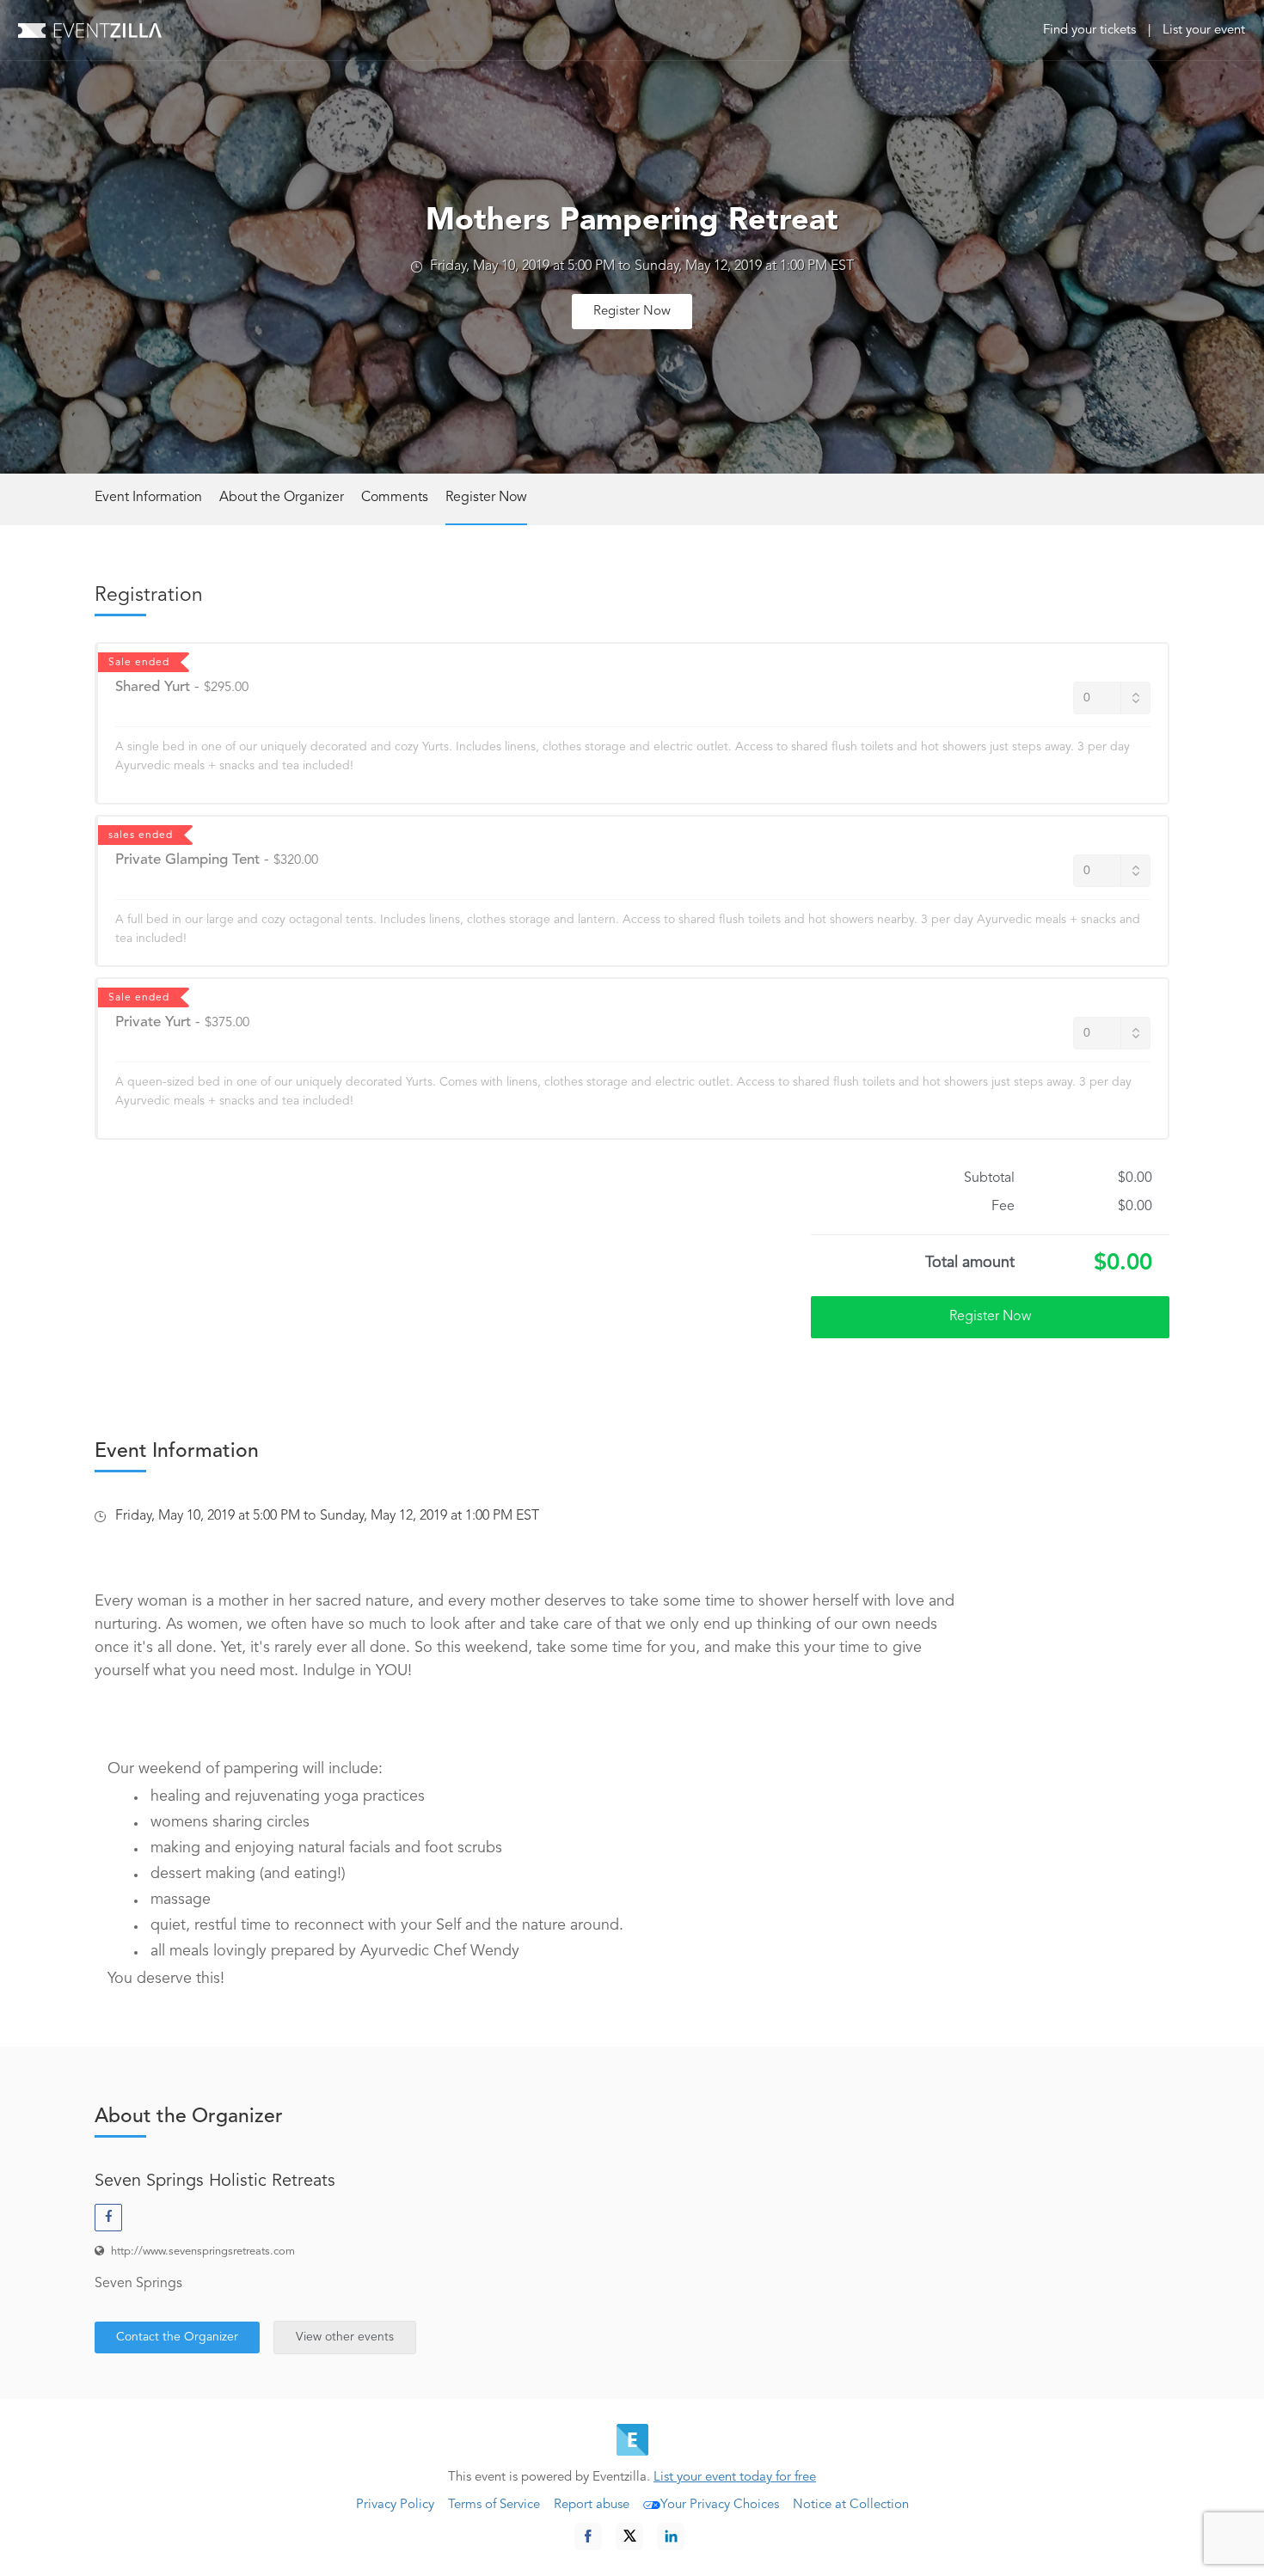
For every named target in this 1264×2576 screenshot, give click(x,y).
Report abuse (592, 2505)
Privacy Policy (395, 2505)
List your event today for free (735, 2478)
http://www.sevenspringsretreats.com (203, 2252)
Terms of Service (494, 2505)
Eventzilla (90, 30)
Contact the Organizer (177, 2337)
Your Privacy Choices (720, 2505)
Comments (395, 498)
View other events (345, 2337)
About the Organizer (282, 498)
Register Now (632, 312)
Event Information (148, 498)
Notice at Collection (851, 2505)
